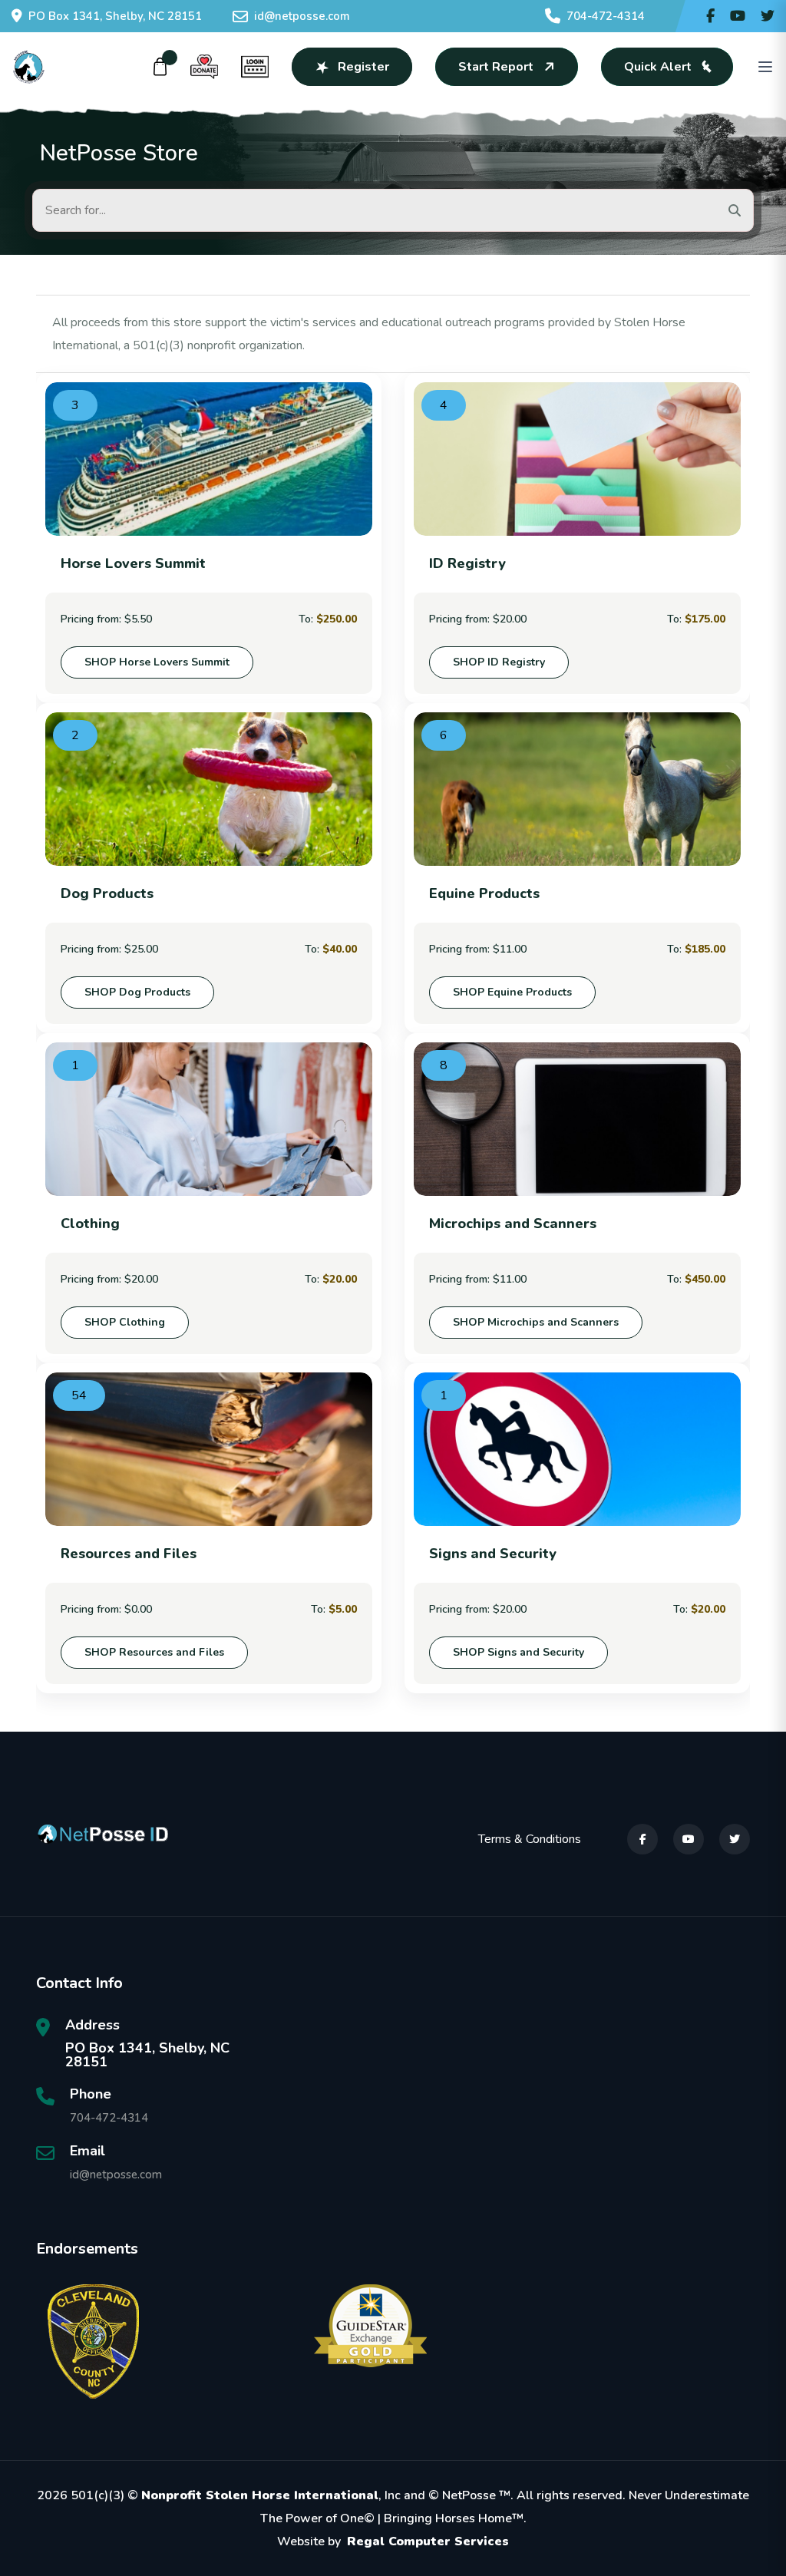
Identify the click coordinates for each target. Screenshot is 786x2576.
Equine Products (484, 893)
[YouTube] (689, 1839)
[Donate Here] (204, 67)
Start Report (496, 67)
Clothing (90, 1224)
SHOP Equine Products (512, 992)
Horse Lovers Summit (133, 563)
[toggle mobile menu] (765, 67)
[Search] (735, 210)
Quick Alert (658, 67)
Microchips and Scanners (513, 1224)
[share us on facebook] (710, 16)
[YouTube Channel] (738, 16)
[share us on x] (768, 16)
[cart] (160, 67)
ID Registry (467, 563)
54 (79, 1395)
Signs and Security (493, 1554)
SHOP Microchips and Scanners (536, 1322)
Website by (393, 2541)
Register (363, 67)
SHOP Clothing (125, 1322)
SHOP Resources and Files (154, 1652)
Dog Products (107, 893)
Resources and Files (129, 1554)
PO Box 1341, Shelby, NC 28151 (115, 16)
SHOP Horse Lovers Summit (157, 662)
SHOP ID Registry (499, 662)
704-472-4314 (606, 16)
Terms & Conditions (530, 1839)
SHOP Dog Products (137, 992)
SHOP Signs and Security (518, 1652)
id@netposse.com (302, 16)
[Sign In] (255, 67)
